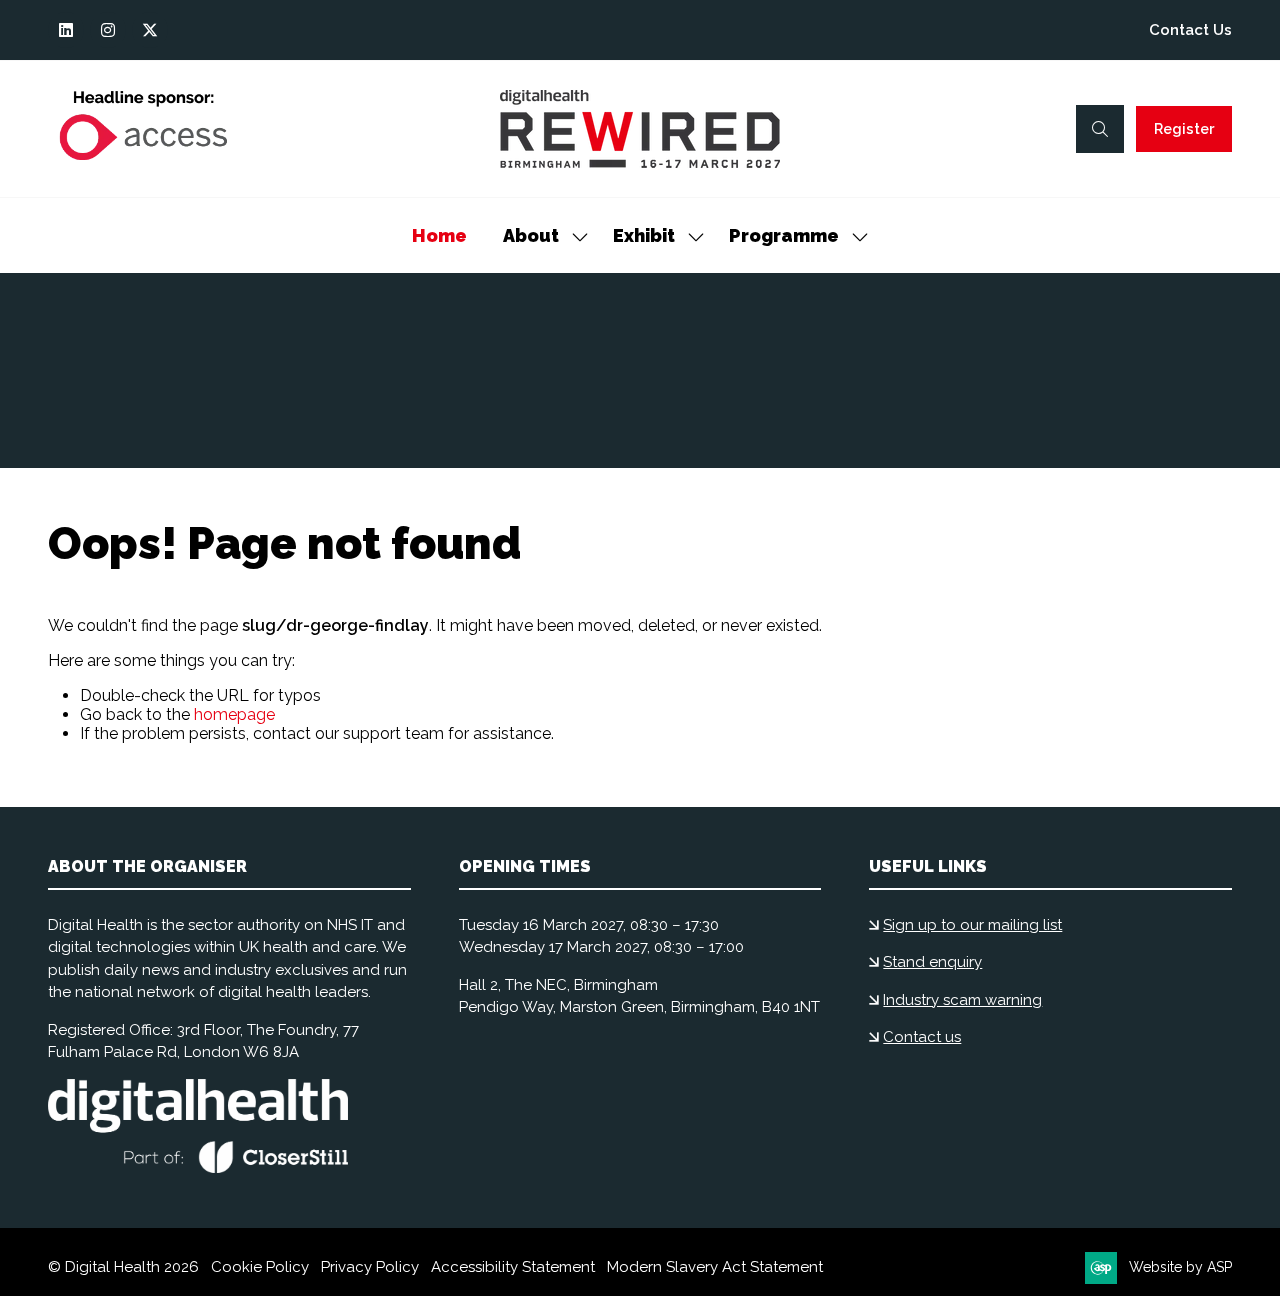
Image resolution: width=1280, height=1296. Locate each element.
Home (439, 235)
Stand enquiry (932, 962)
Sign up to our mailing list (972, 925)
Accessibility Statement (513, 1267)
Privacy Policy (370, 1267)
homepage (234, 714)
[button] (1100, 129)
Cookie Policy (260, 1267)
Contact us (922, 1037)
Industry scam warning (962, 1000)
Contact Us (1190, 30)
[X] (150, 30)
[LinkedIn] (66, 30)
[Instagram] (108, 30)
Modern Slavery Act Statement (715, 1267)
